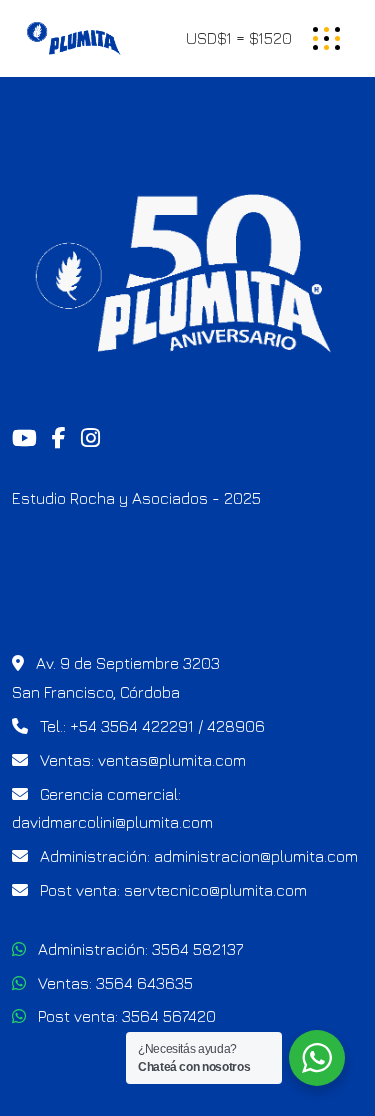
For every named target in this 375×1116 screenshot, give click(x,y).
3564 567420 (169, 1016)
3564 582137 (197, 949)
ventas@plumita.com (172, 760)
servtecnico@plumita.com (215, 890)
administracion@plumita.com (256, 856)
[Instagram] (90, 438)
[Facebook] (59, 438)
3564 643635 (144, 983)
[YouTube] (24, 438)
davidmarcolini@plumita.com (112, 822)
